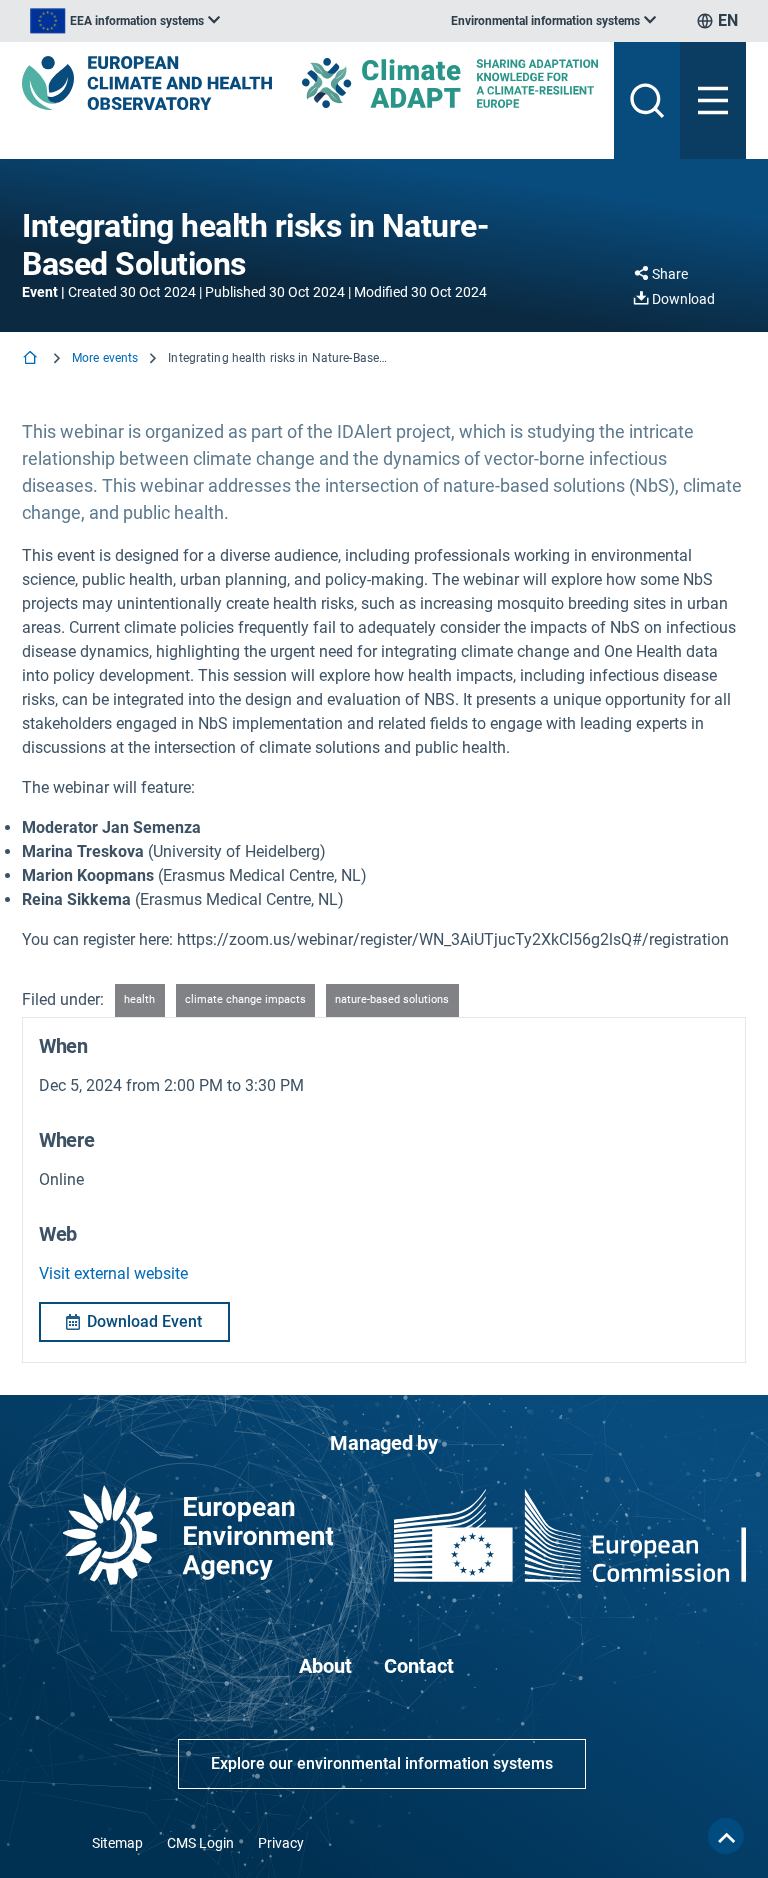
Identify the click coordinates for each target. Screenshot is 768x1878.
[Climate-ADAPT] (450, 82)
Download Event (144, 1321)
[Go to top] (726, 1836)
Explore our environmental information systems (382, 1763)
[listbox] (125, 21)
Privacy (281, 1843)
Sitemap (117, 1843)
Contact (419, 1666)
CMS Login (200, 1843)
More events (105, 358)
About (325, 1666)
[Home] (32, 359)
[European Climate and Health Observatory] (147, 83)
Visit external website (113, 1273)
